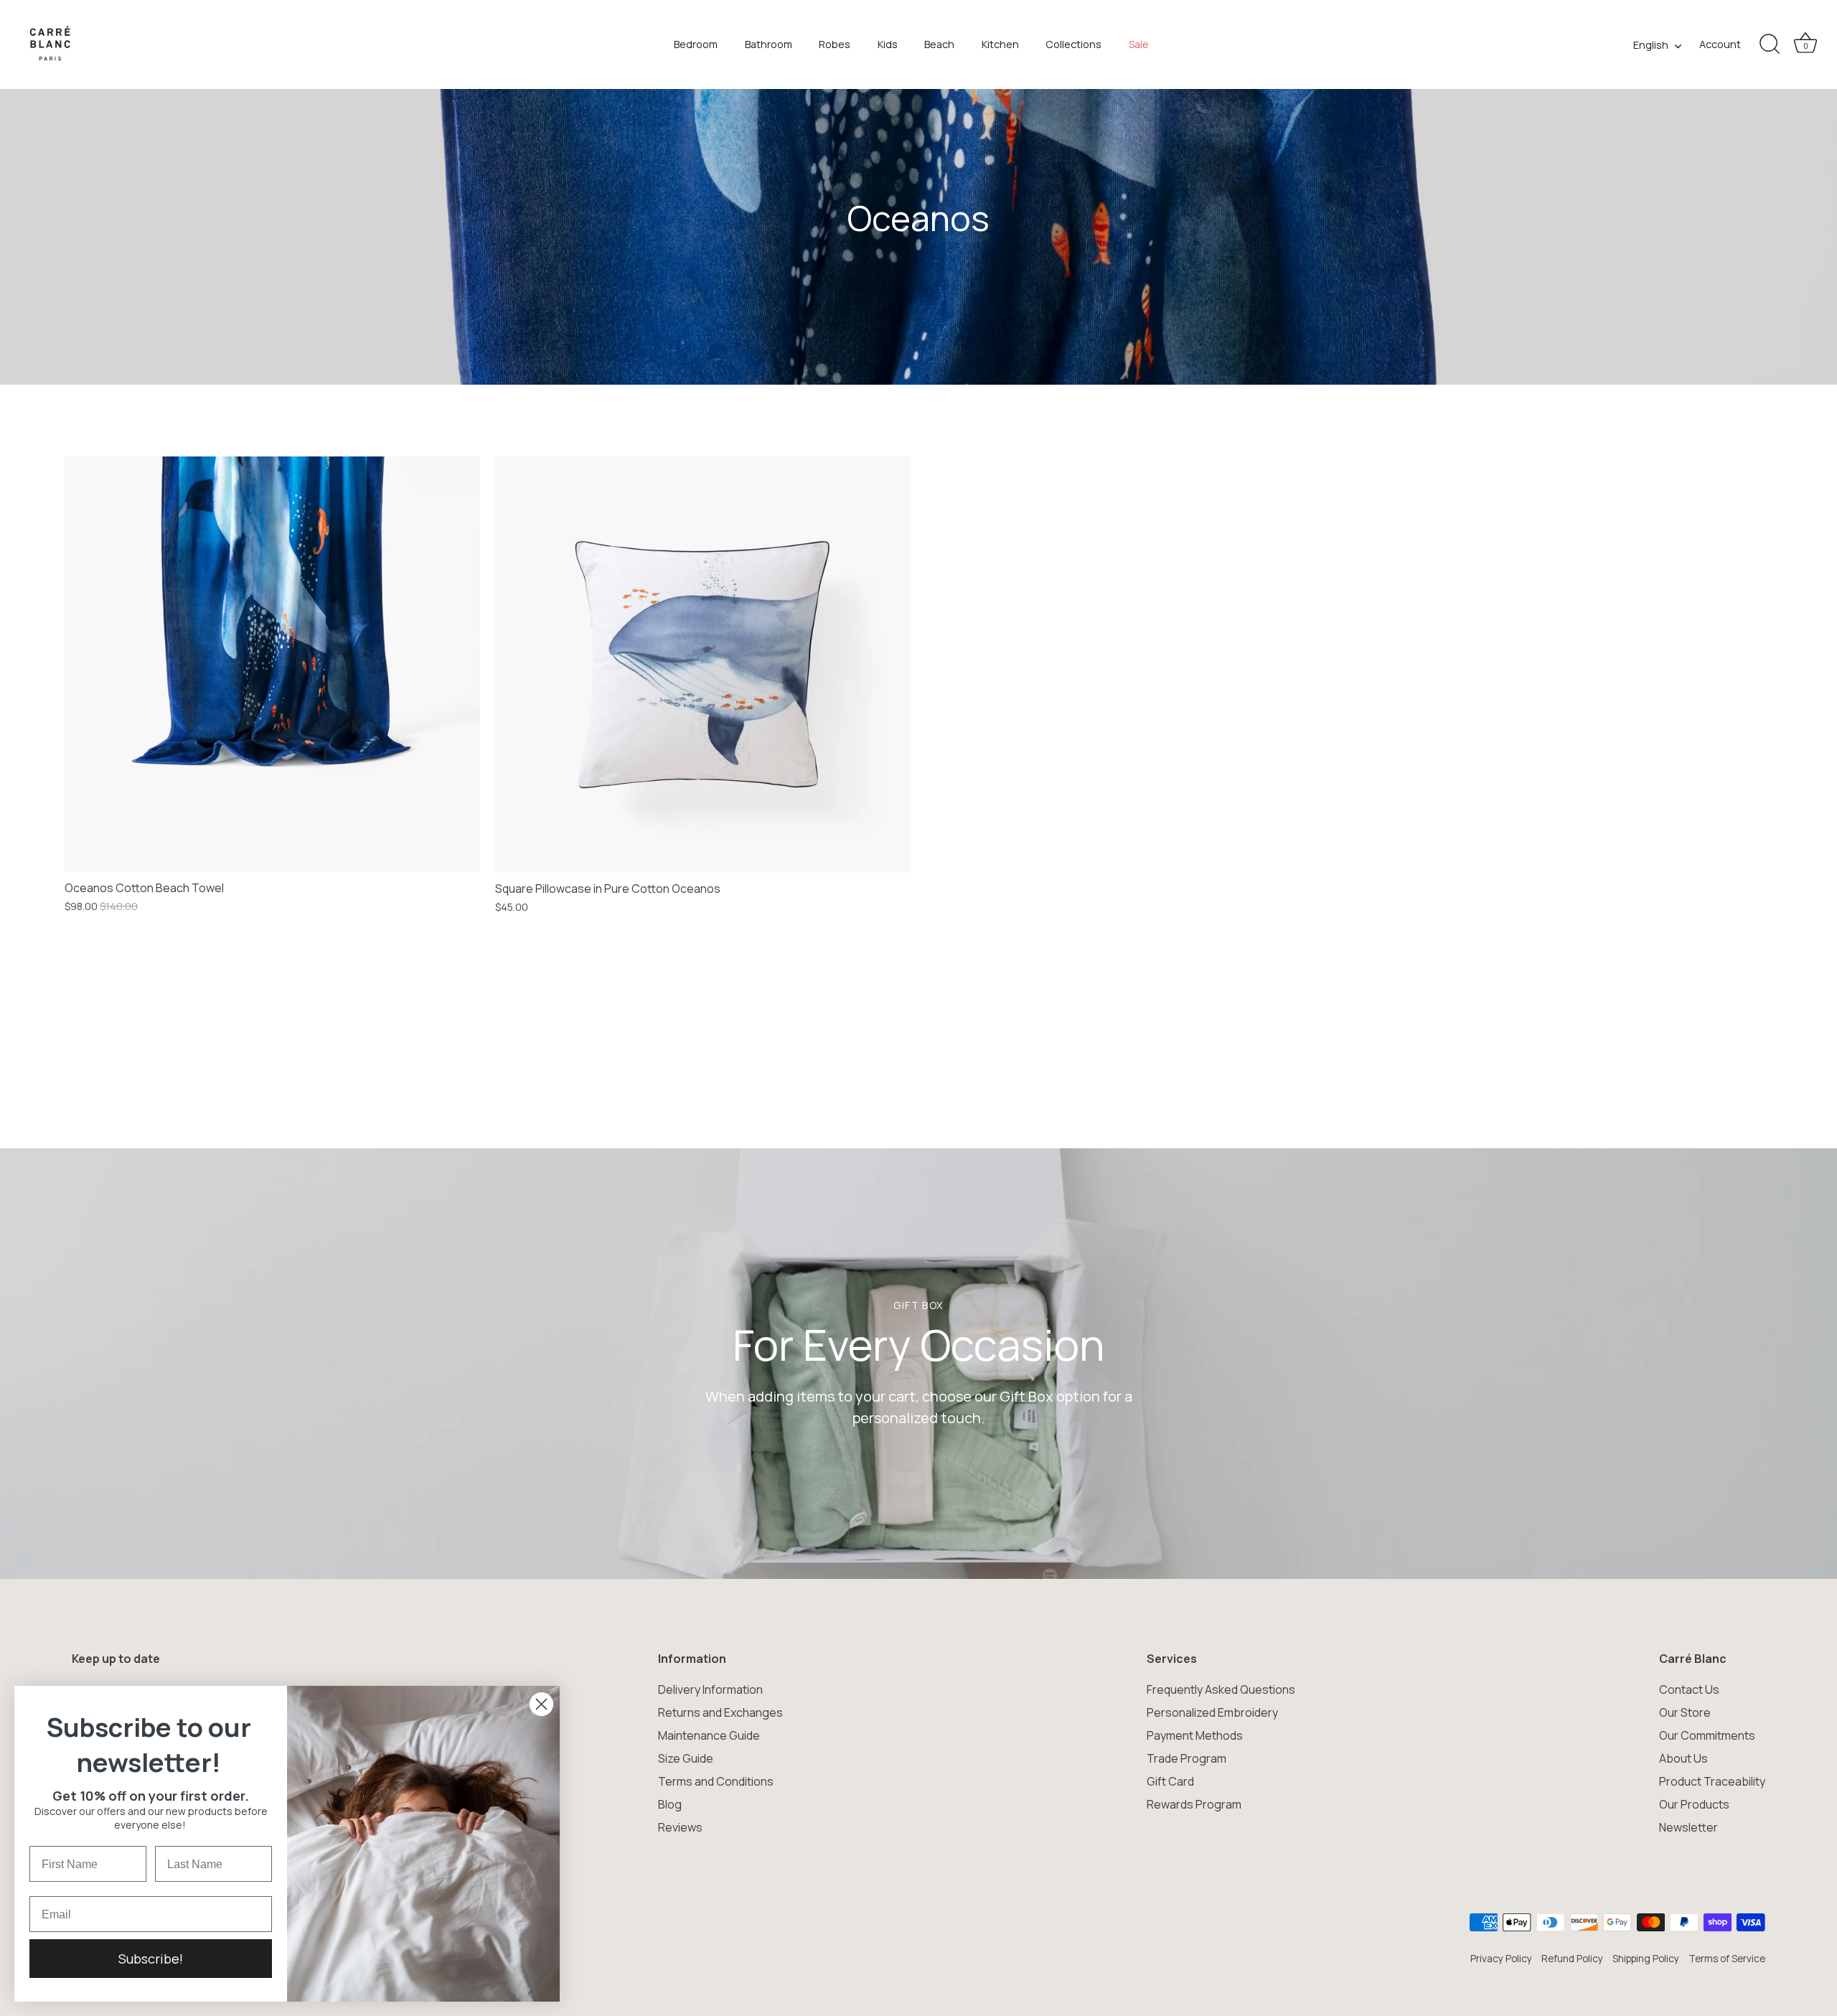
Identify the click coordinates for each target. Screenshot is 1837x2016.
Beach (939, 44)
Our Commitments (1707, 1735)
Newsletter (1688, 1827)
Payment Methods (1195, 1735)
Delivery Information (710, 1689)
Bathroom (769, 44)
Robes (835, 44)
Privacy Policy (1501, 1959)
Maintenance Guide (709, 1735)
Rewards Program (1194, 1804)
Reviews (680, 1827)
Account (1720, 44)
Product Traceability (1712, 1781)
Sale (1139, 44)
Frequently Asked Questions (1221, 1689)
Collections (1073, 44)
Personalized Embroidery (1212, 1712)
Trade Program (1187, 1758)
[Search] (1770, 44)
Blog (670, 1804)
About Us (1683, 1758)
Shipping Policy (1646, 1959)
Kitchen (1000, 44)
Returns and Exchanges (720, 1712)
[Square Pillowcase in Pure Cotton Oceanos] (703, 665)
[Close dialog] (541, 1704)
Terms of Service (1727, 1959)
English (1651, 45)
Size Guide (686, 1758)
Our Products (1694, 1804)
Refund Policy (1572, 1959)
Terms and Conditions (716, 1781)
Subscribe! (151, 1959)
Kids (888, 44)
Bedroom (696, 44)
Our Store (1685, 1712)
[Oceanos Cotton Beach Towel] (272, 664)
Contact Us (1689, 1689)
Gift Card (1170, 1781)
